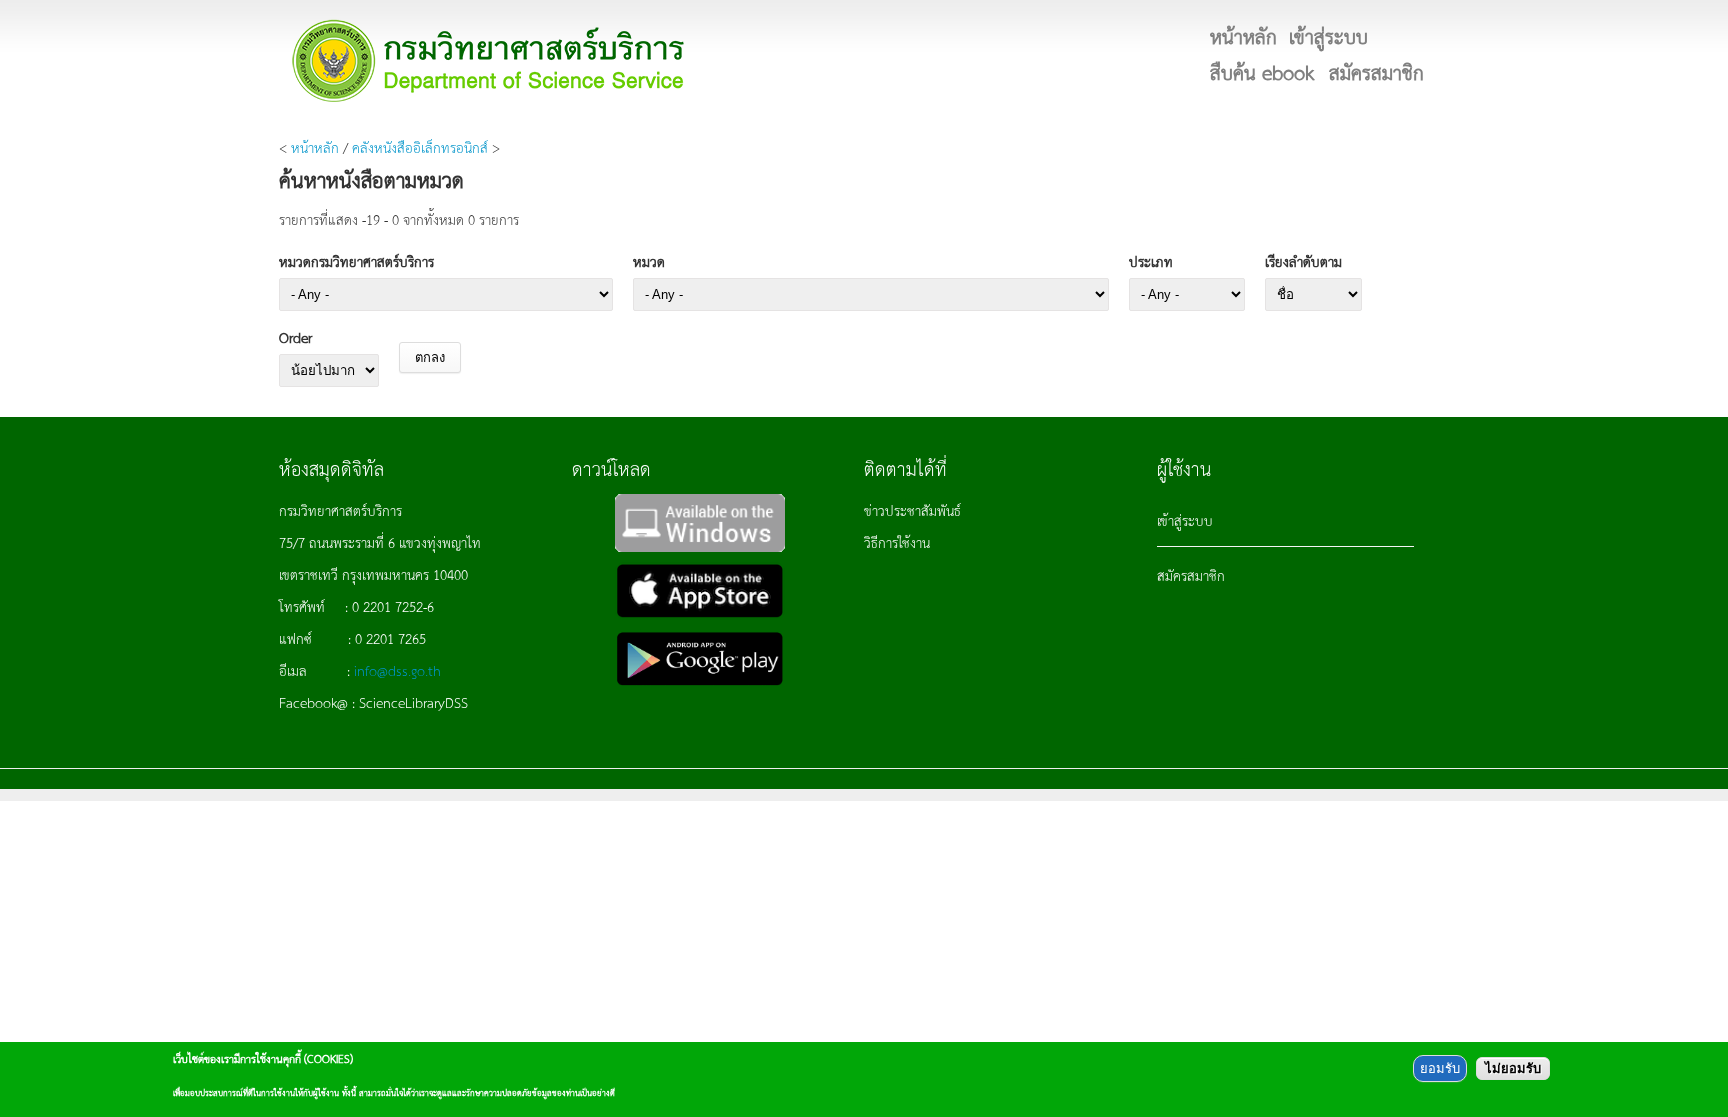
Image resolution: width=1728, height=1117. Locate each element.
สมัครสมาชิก (1191, 575)
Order (295, 337)
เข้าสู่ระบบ (1185, 520)
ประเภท (1151, 261)
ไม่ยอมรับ (1513, 1068)
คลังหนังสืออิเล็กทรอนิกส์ (420, 147)
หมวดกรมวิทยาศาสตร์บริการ (356, 261)
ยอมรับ (1440, 1068)
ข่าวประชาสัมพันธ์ (912, 510)
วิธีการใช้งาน (897, 542)
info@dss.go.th (397, 670)
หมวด (649, 261)
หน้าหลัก (315, 147)
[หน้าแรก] (489, 60)
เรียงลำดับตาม (1303, 261)
